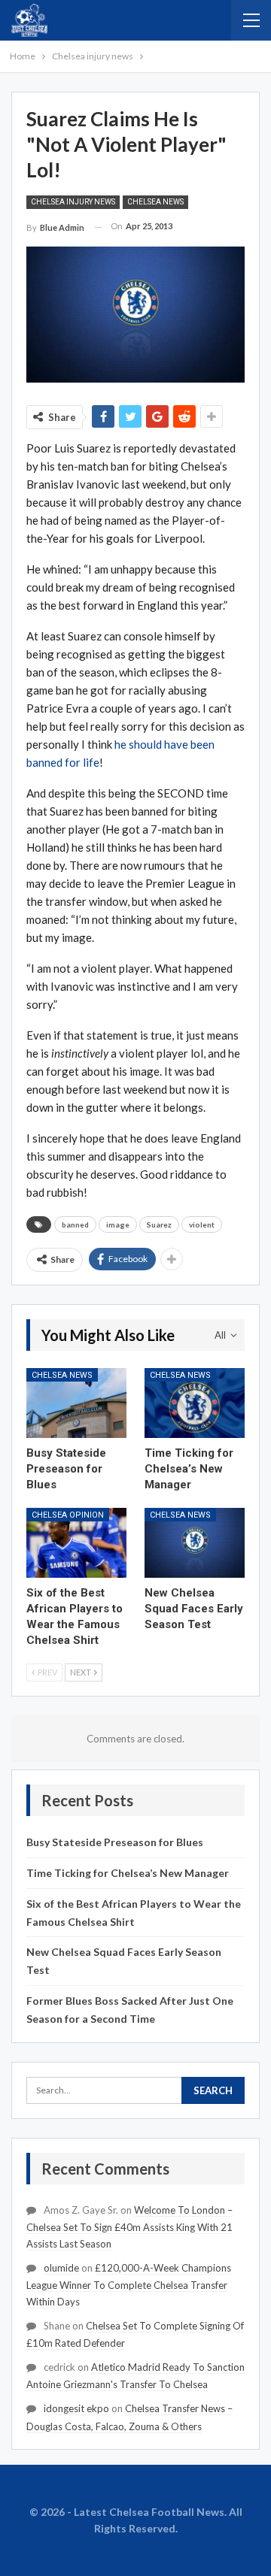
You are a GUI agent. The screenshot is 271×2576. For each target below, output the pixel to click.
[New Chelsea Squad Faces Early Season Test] (195, 1543)
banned (75, 1224)
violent (202, 1224)
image (118, 1224)
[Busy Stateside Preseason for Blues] (76, 1403)
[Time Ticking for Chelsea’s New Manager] (195, 1403)
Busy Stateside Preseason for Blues (115, 1842)
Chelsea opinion (68, 1515)
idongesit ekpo (76, 2408)
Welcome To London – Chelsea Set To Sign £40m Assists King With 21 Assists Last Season (129, 2227)
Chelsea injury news (73, 202)
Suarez (159, 1224)
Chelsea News (155, 202)
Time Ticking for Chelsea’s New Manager (128, 1873)
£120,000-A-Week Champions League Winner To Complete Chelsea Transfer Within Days (129, 2285)
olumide (61, 2268)
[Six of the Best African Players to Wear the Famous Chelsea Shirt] (76, 1543)
